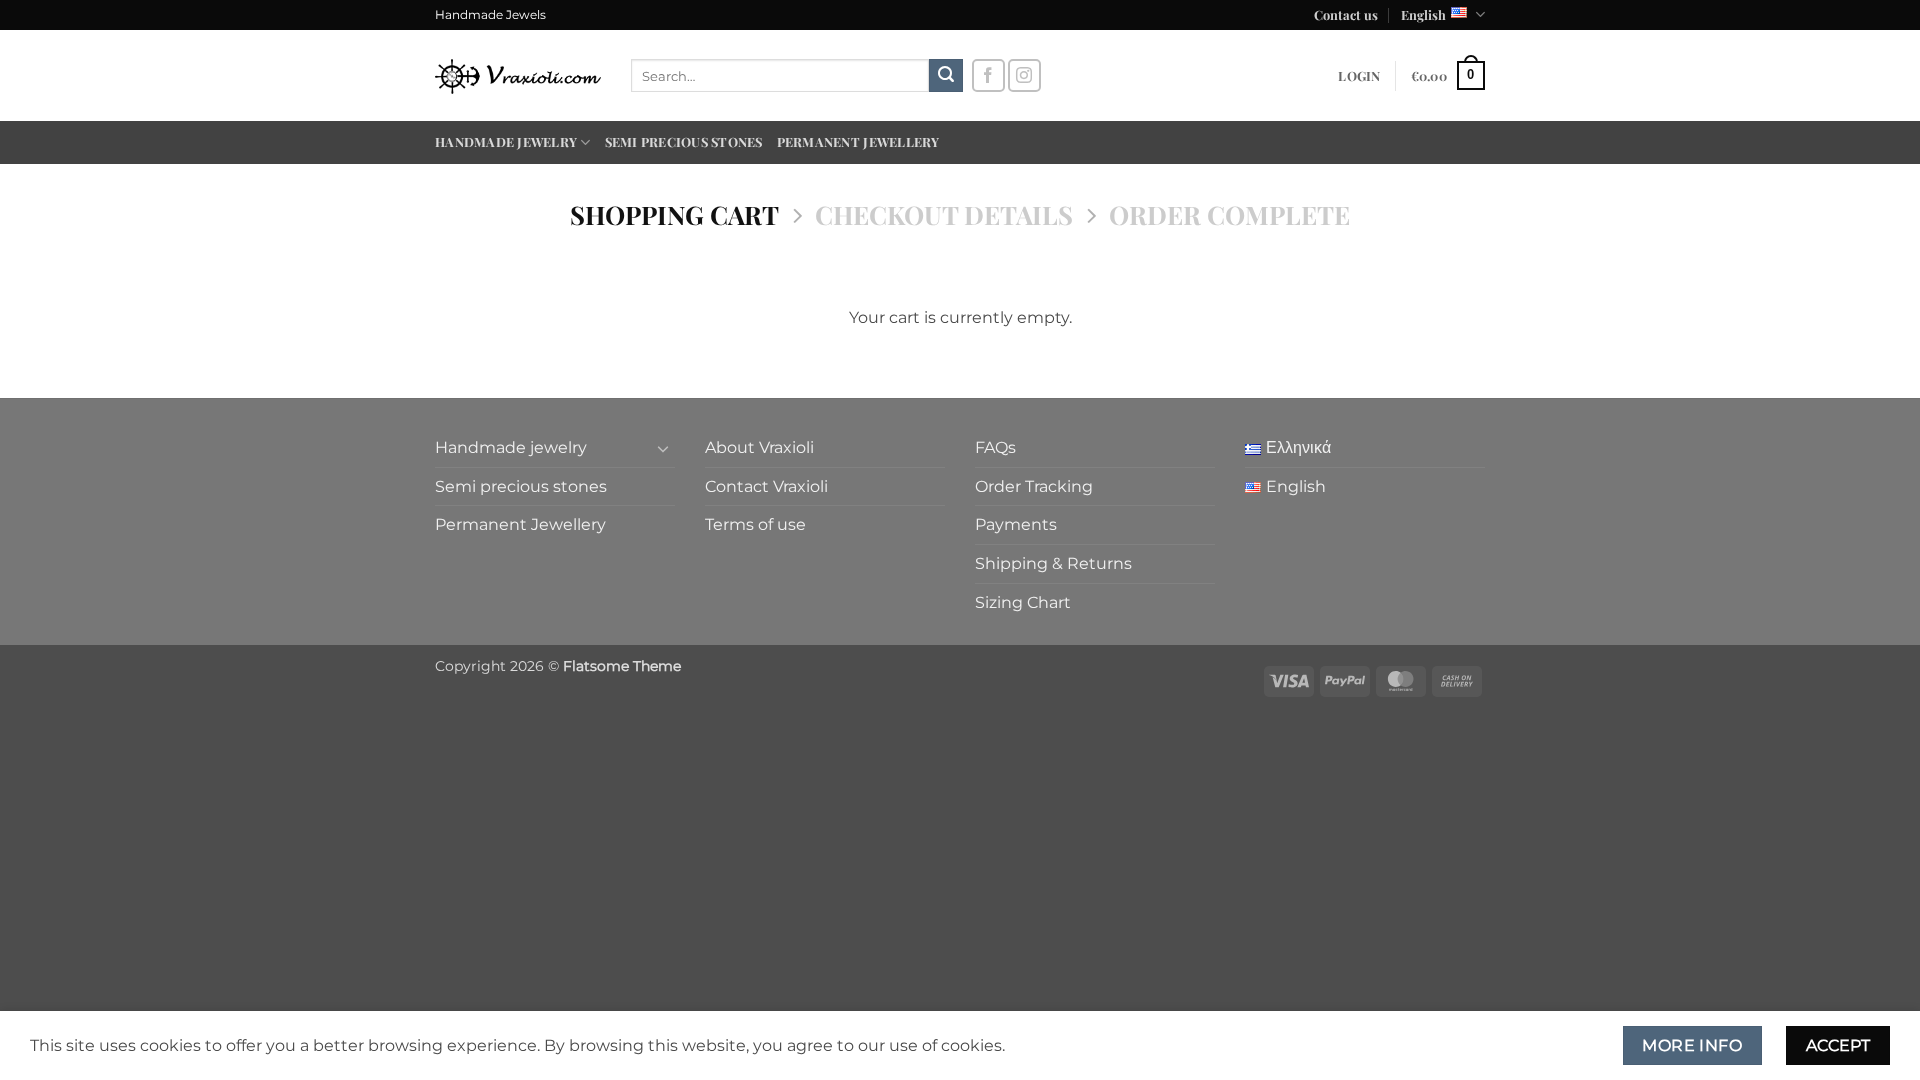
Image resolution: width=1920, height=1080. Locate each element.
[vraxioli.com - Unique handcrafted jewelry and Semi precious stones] (518, 75)
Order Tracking (1034, 486)
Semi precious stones (684, 141)
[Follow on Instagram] (1024, 75)
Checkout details (944, 214)
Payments (1016, 524)
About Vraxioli (759, 447)
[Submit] (946, 76)
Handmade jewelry (506, 141)
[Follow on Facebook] (988, 75)
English (1423, 14)
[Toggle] (663, 448)
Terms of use (755, 524)
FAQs (995, 447)
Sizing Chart (1023, 602)
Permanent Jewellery (858, 141)
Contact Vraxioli (766, 486)
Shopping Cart (674, 214)
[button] (1359, 76)
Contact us (1346, 14)
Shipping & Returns (1053, 563)
